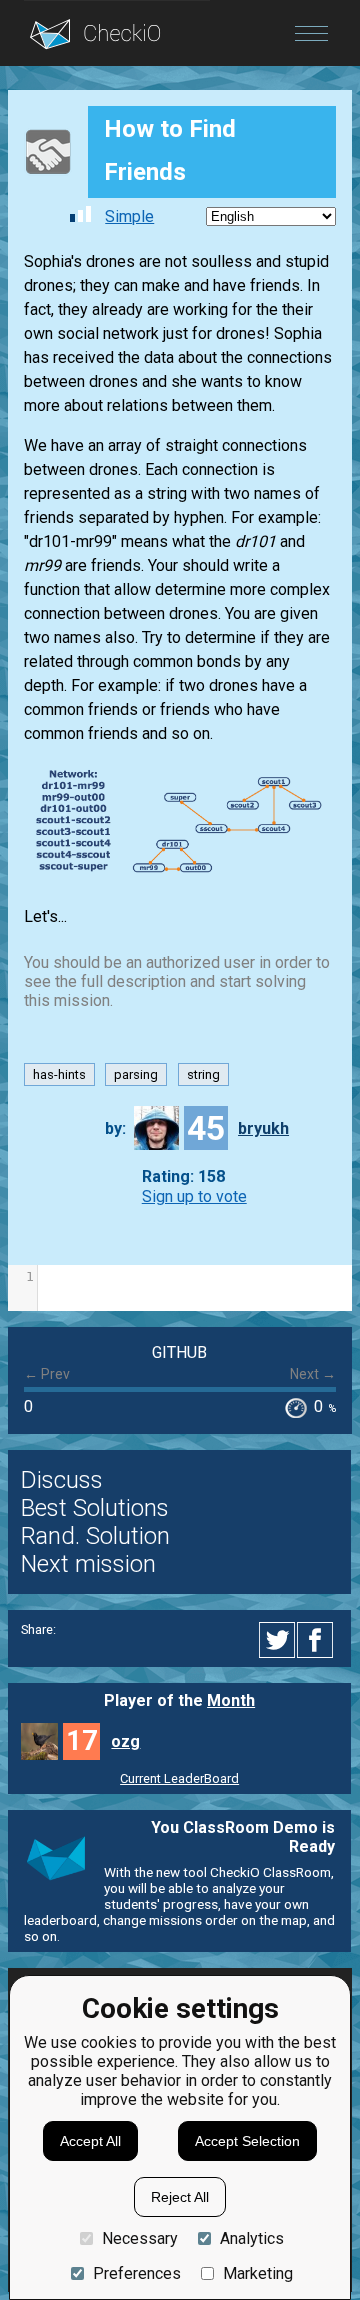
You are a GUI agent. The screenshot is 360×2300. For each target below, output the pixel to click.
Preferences (137, 2273)
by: (115, 1128)
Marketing (258, 2273)
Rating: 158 (183, 1177)
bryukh (263, 1128)
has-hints (59, 1074)
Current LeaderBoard (179, 1778)
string (203, 1074)
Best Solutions (95, 1508)
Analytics (252, 2238)
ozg (125, 1741)
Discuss (62, 1480)
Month (231, 1700)
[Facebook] (318, 1640)
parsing (136, 1074)
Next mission (88, 1564)
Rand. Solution (95, 1536)
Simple (129, 216)
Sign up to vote (194, 1196)
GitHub (179, 1352)
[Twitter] (278, 1640)
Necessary (140, 2238)
